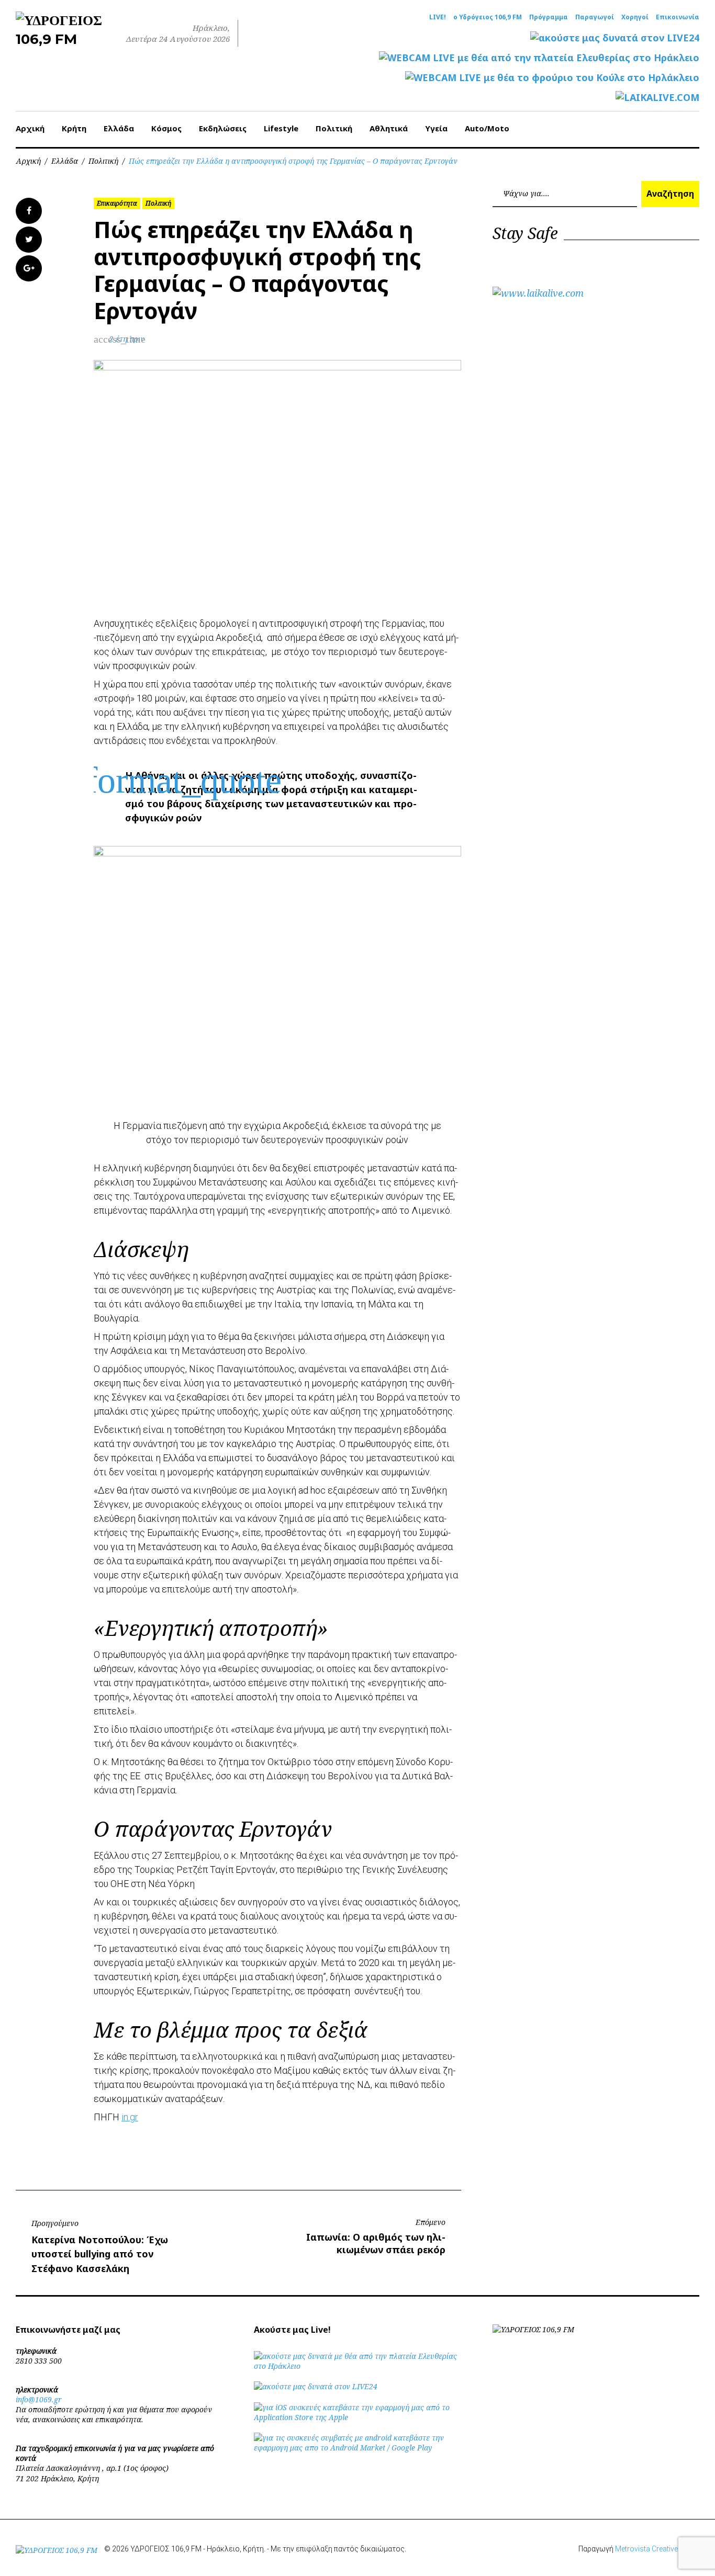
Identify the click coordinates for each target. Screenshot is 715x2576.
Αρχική (30, 128)
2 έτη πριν (127, 339)
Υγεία (436, 128)
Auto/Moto (487, 128)
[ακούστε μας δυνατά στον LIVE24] (615, 38)
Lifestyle (281, 128)
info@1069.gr (39, 2399)
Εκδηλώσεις (223, 128)
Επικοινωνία (678, 17)
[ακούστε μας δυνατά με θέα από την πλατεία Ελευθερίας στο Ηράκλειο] (357, 2366)
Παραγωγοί (595, 17)
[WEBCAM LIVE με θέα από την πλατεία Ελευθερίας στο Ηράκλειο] (539, 58)
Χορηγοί (635, 17)
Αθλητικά (389, 128)
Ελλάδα (119, 128)
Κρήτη (74, 128)
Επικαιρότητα (117, 203)
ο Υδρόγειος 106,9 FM (488, 17)
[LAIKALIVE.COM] (657, 98)
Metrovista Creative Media (657, 2549)
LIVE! (438, 17)
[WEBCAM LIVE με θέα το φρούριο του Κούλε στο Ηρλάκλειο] (552, 78)
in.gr (130, 2117)
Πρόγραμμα (549, 17)
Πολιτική (334, 128)
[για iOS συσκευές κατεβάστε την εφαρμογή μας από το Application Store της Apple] (357, 2417)
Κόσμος (166, 128)
